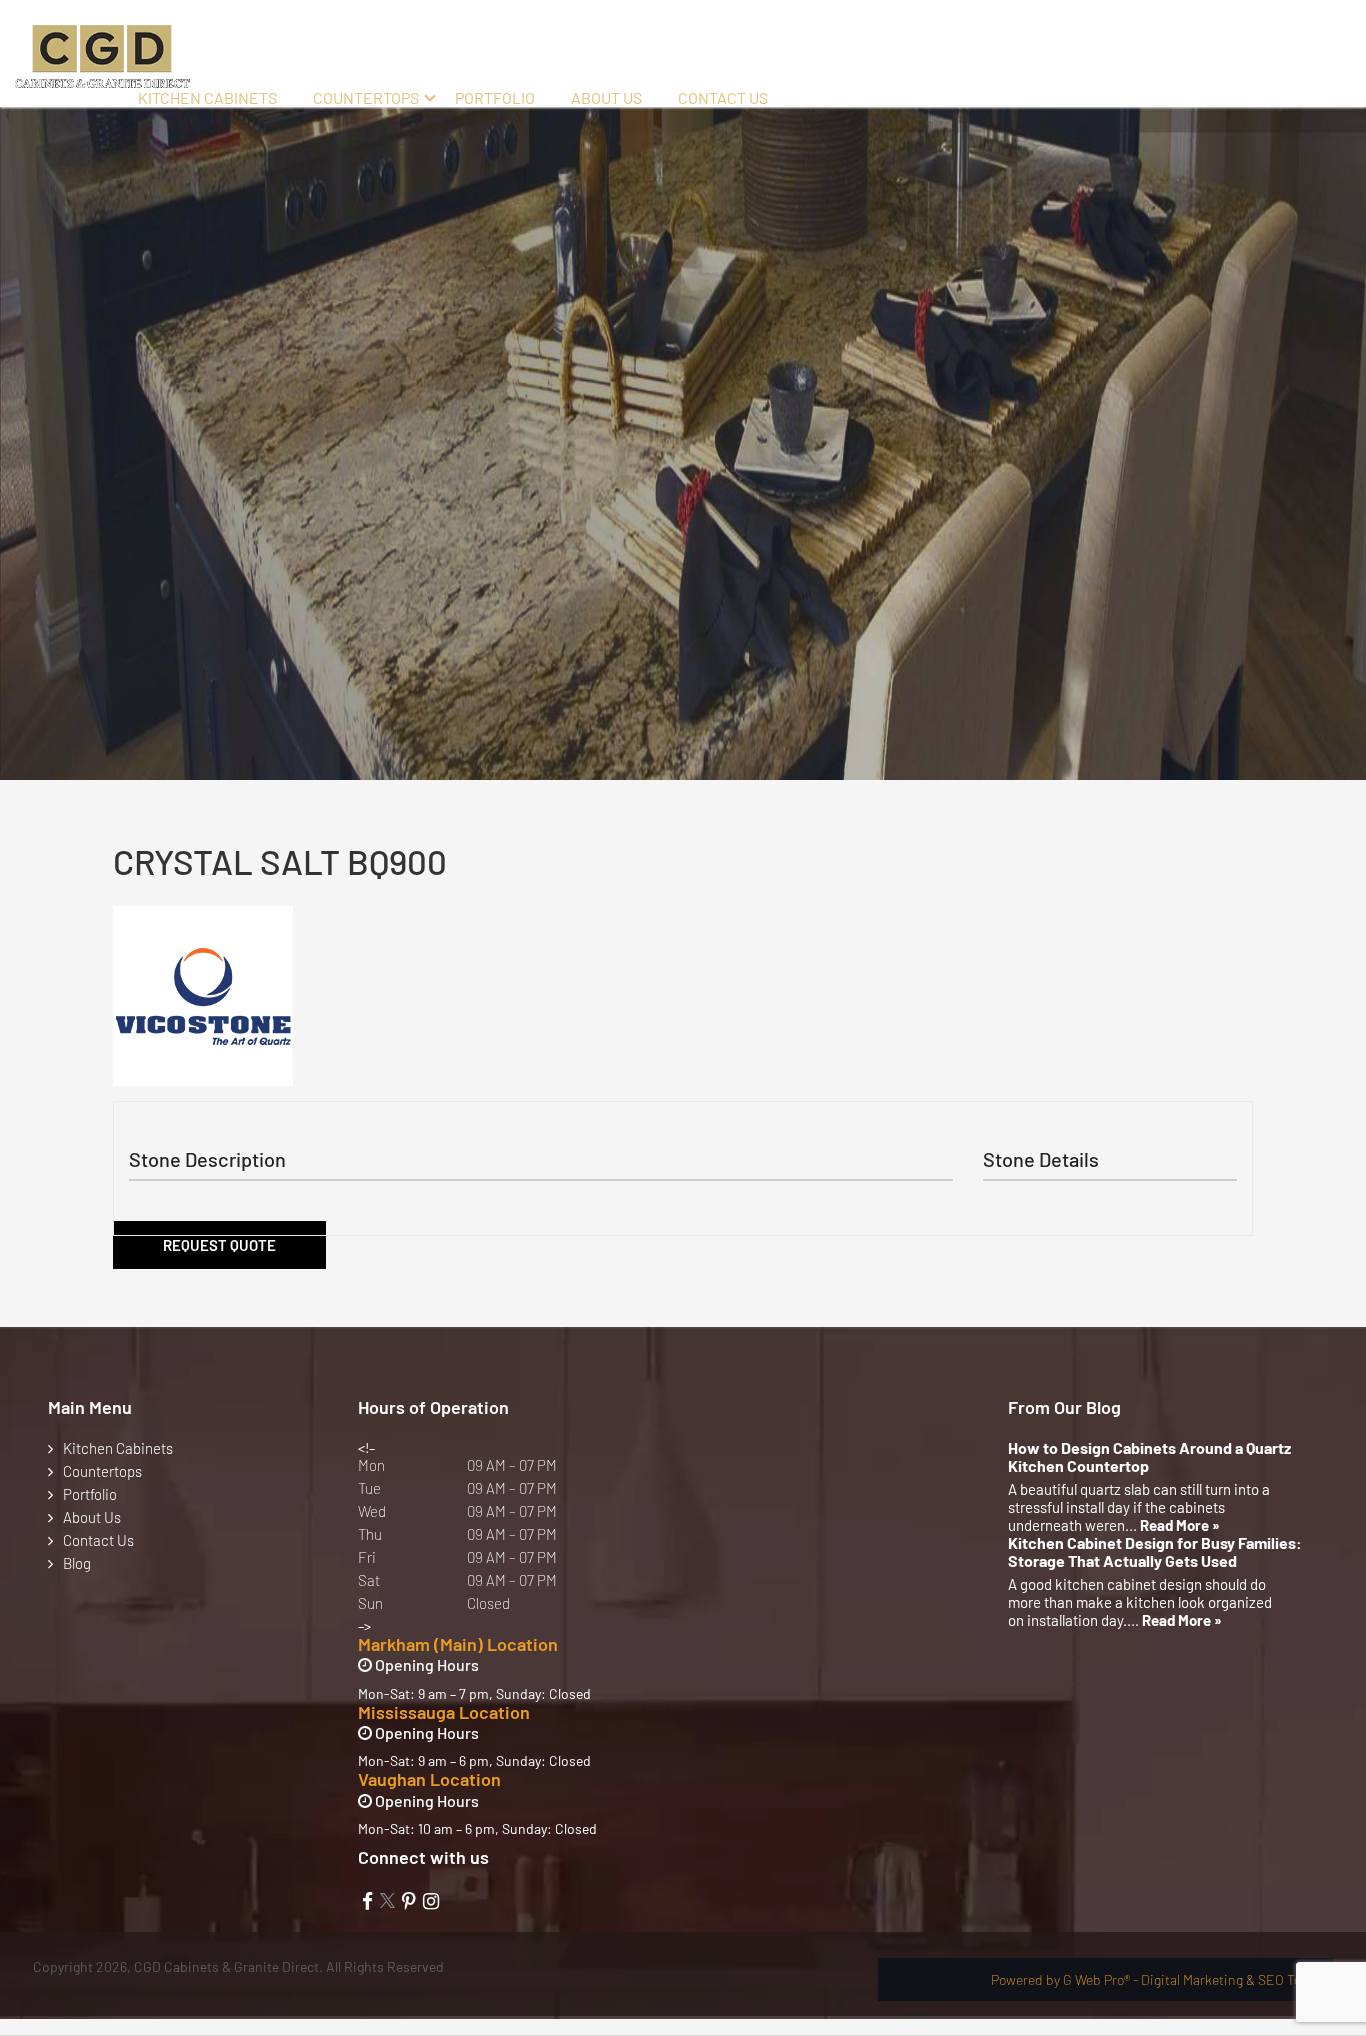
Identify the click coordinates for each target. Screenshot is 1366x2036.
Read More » (1180, 1525)
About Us (606, 97)
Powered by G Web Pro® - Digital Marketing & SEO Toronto (1162, 1979)
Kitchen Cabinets (207, 97)
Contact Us (723, 97)
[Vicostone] (203, 996)
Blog (77, 1563)
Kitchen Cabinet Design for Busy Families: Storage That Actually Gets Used (1155, 1552)
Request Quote (219, 1245)
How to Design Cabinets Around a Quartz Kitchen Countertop (1149, 1457)
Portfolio (495, 97)
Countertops (366, 97)
